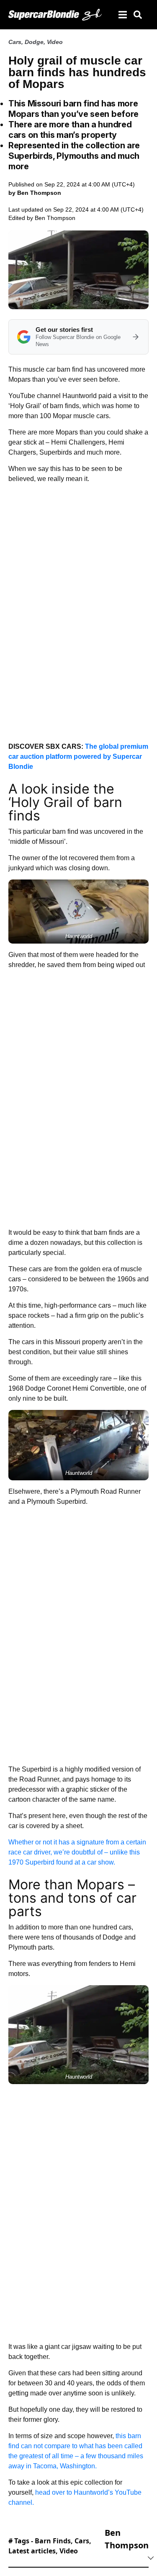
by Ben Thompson (35, 193)
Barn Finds (53, 2541)
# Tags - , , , (50, 2546)
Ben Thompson (55, 218)
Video (55, 42)
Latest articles (32, 2551)
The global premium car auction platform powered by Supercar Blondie (78, 757)
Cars (15, 42)
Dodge (34, 42)
